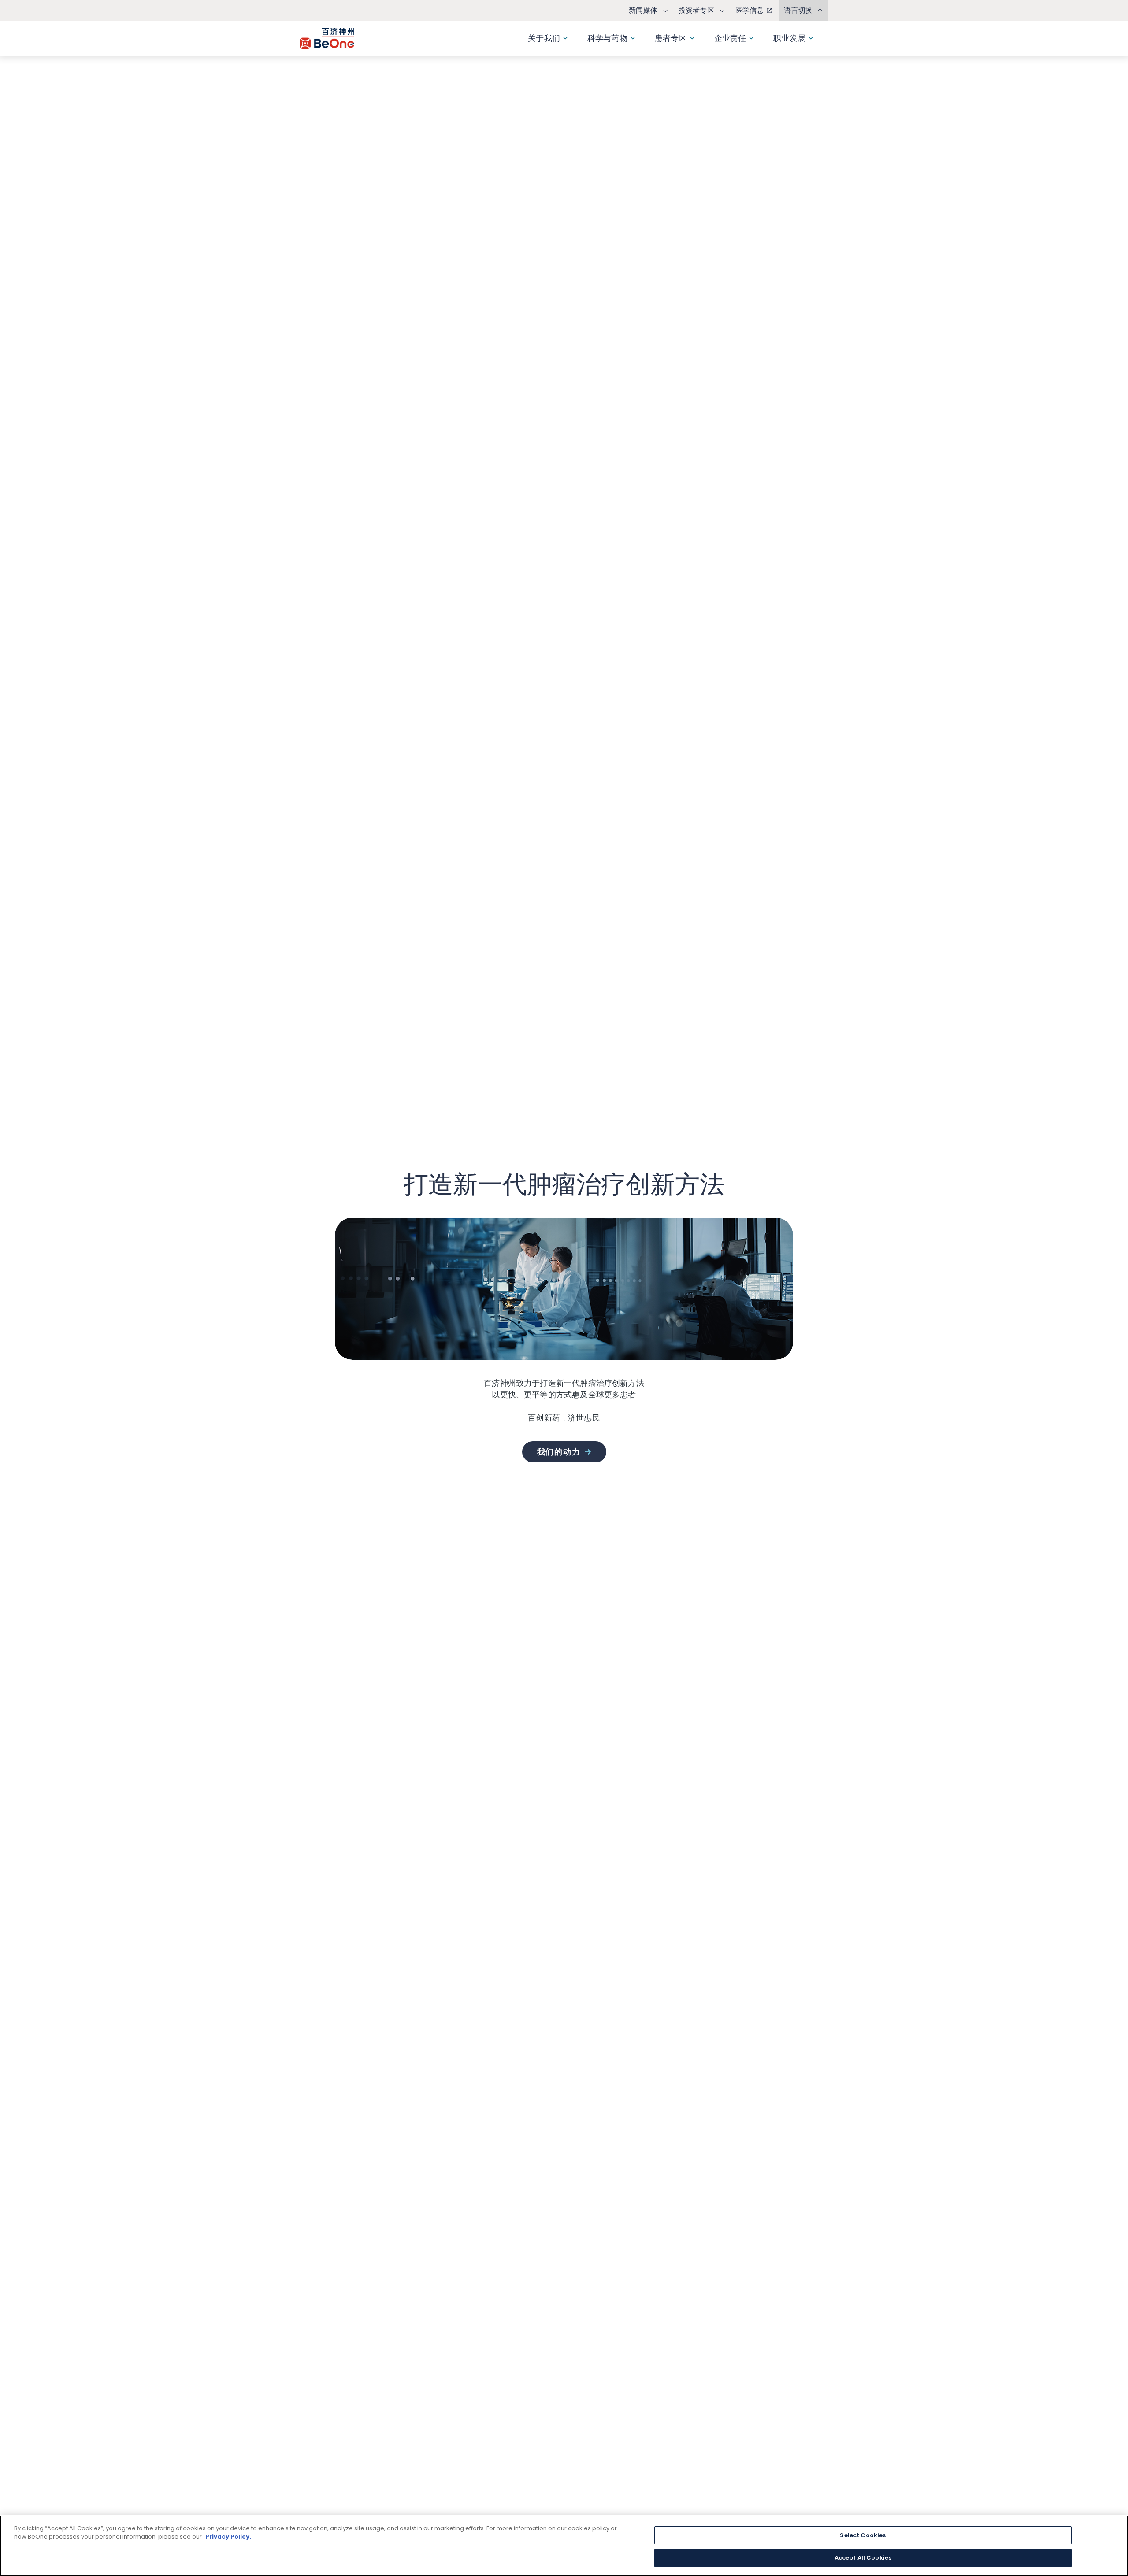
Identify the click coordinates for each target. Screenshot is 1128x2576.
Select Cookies (863, 2535)
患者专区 (671, 38)
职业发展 (789, 38)
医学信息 (750, 10)
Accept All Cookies (863, 2558)
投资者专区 (696, 10)
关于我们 (544, 38)
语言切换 (798, 10)
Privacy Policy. (228, 2537)
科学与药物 (607, 38)
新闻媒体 (643, 10)
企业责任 (730, 38)
